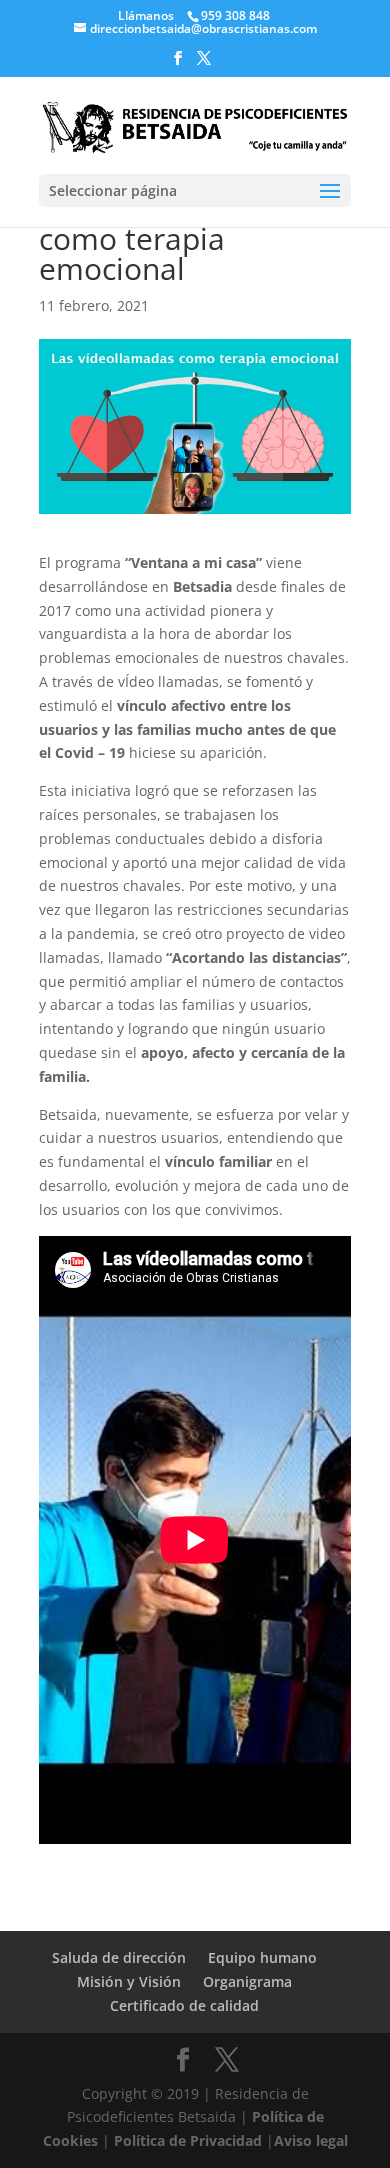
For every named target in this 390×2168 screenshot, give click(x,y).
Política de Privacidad (188, 2140)
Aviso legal (311, 2140)
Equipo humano (262, 1957)
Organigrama (247, 1981)
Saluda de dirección (119, 1957)
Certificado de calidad (184, 2005)
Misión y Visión (129, 1981)
